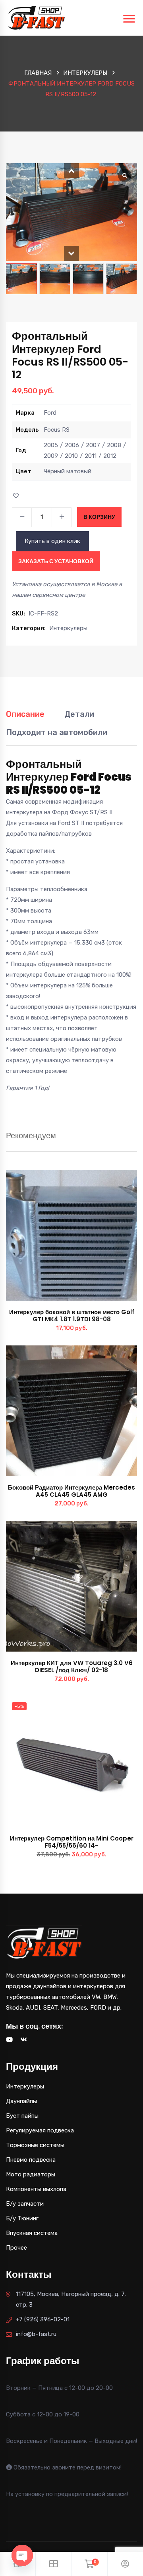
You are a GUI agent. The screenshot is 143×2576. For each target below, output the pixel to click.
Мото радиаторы (31, 2174)
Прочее (16, 2248)
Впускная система (32, 2233)
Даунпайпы (21, 2101)
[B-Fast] (36, 17)
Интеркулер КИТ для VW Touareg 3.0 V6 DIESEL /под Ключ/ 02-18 (72, 1666)
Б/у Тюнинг (22, 2218)
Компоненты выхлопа (36, 2189)
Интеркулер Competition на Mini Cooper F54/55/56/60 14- (72, 1842)
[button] (71, 171)
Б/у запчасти (25, 2204)
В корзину (99, 517)
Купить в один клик (52, 541)
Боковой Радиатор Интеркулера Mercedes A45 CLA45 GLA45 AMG (71, 1491)
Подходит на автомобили (57, 732)
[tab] (25, 718)
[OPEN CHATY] (22, 2555)
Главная (38, 73)
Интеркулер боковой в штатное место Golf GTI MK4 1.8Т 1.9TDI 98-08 (72, 1316)
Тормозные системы (35, 2145)
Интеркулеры (85, 73)
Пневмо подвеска (31, 2160)
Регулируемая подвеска (40, 2130)
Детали (79, 714)
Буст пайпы (22, 2116)
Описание (25, 714)
